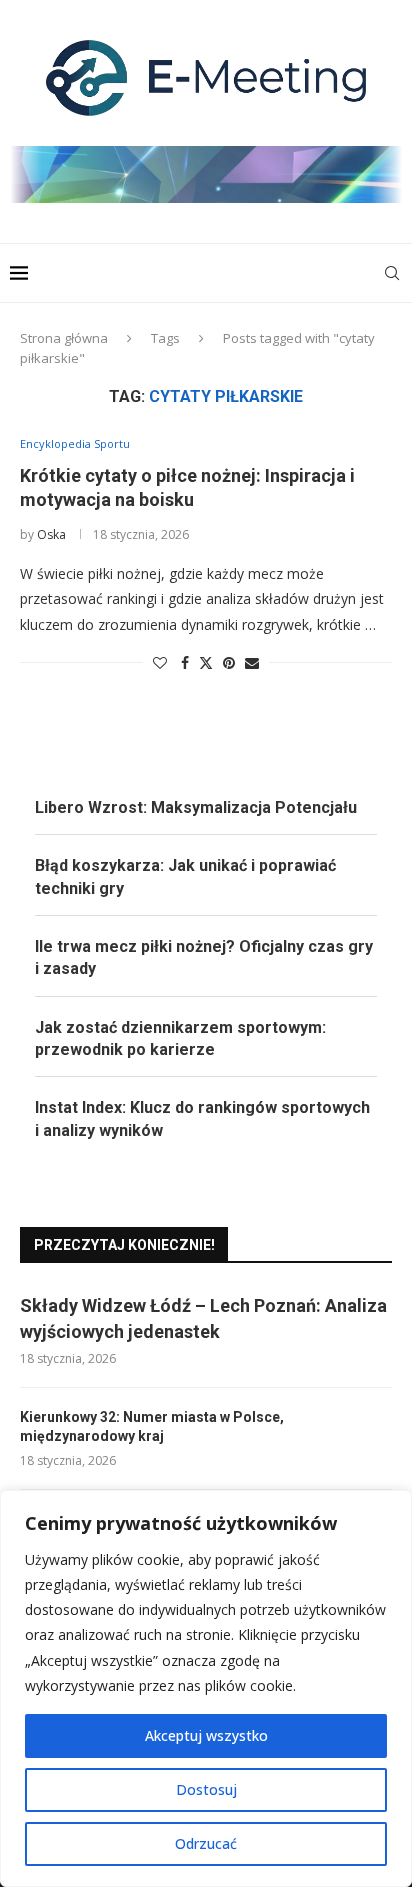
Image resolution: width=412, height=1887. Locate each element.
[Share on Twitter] (206, 662)
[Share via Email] (252, 662)
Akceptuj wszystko (206, 1735)
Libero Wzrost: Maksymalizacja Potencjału (196, 807)
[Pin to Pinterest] (229, 662)
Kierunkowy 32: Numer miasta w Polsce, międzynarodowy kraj (152, 1427)
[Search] (392, 273)
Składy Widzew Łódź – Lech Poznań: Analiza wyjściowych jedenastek (203, 1318)
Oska (51, 534)
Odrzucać (206, 1843)
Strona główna (64, 338)
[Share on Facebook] (185, 662)
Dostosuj (206, 1789)
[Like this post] (160, 662)
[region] (206, 1688)
